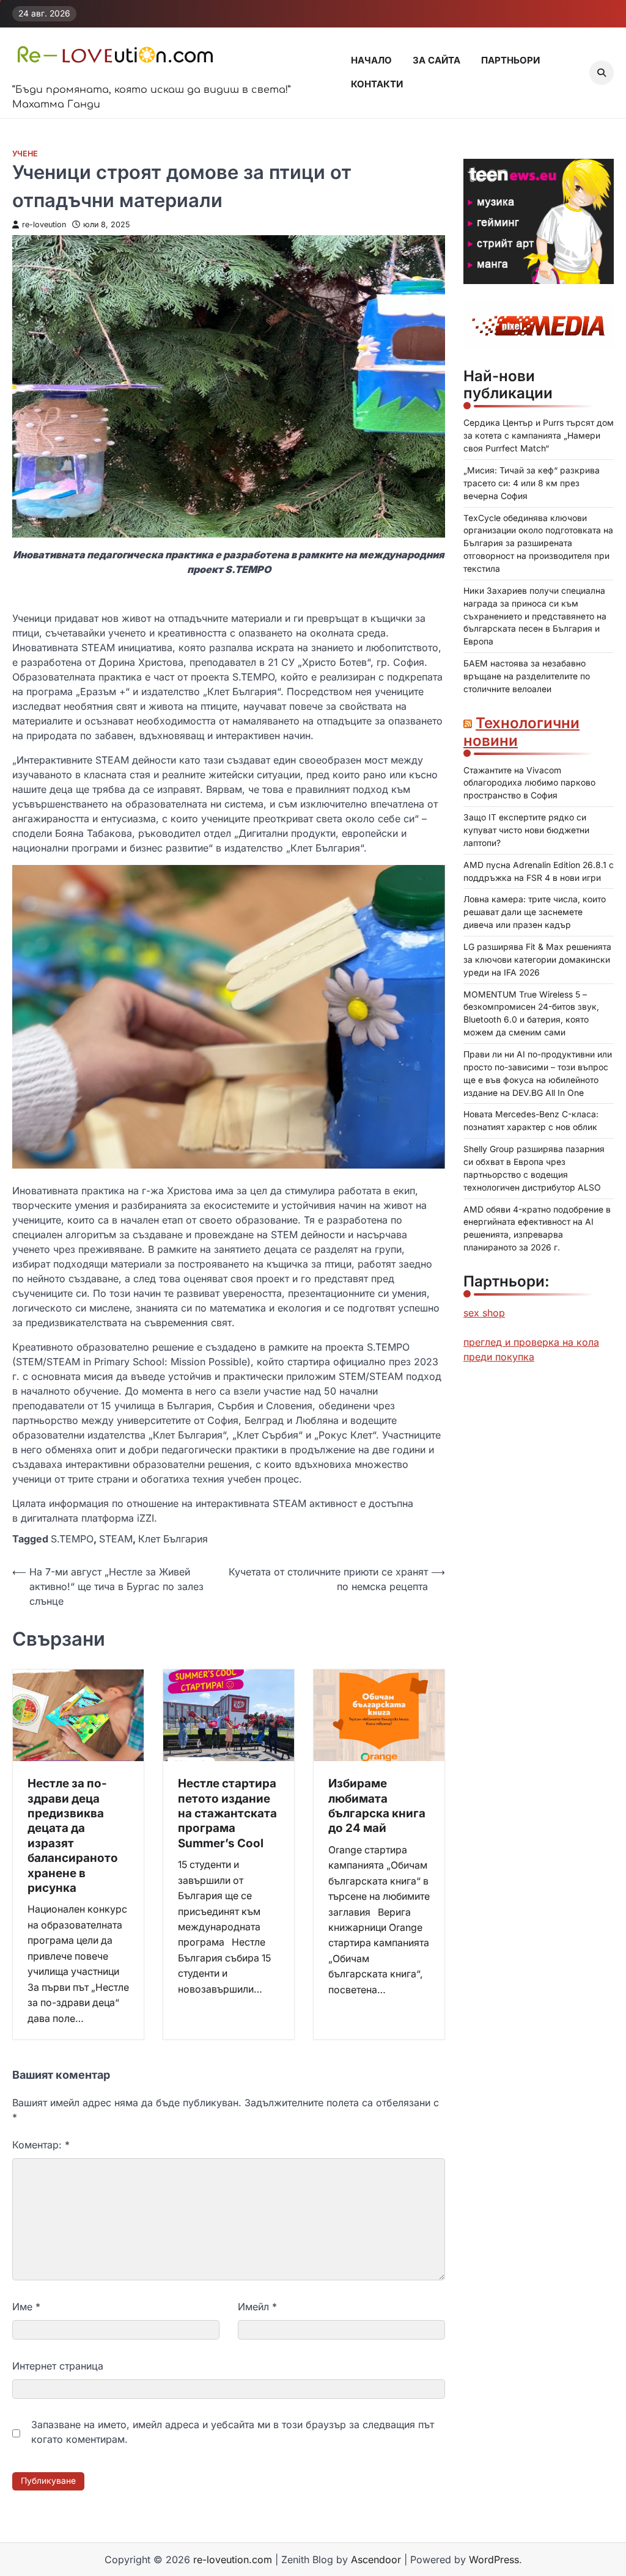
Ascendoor (376, 2560)
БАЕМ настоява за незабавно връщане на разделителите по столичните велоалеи (527, 676)
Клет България (173, 1539)
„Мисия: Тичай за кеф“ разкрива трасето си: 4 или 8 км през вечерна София (532, 483)
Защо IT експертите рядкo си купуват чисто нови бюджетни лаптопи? (526, 830)
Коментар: (41, 2145)
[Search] (602, 73)
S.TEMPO (72, 1539)
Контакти (377, 84)
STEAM (116, 1539)
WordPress (494, 2560)
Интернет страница (58, 2366)
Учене (25, 154)
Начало (371, 60)
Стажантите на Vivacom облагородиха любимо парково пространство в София (529, 783)
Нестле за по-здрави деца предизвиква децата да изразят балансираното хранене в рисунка (73, 1836)
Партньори (510, 60)
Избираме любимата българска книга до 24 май (377, 1806)
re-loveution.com (233, 2560)
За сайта (436, 60)
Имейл (257, 2307)
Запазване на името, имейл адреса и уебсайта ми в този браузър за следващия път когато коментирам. (233, 2432)
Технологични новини (521, 732)
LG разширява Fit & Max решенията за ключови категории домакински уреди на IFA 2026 (537, 960)
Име (26, 2307)
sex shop (484, 1313)
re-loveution (44, 224)
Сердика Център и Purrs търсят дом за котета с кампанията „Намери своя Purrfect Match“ (539, 436)
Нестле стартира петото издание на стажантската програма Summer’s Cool (227, 1813)
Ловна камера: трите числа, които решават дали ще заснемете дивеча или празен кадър (535, 912)
